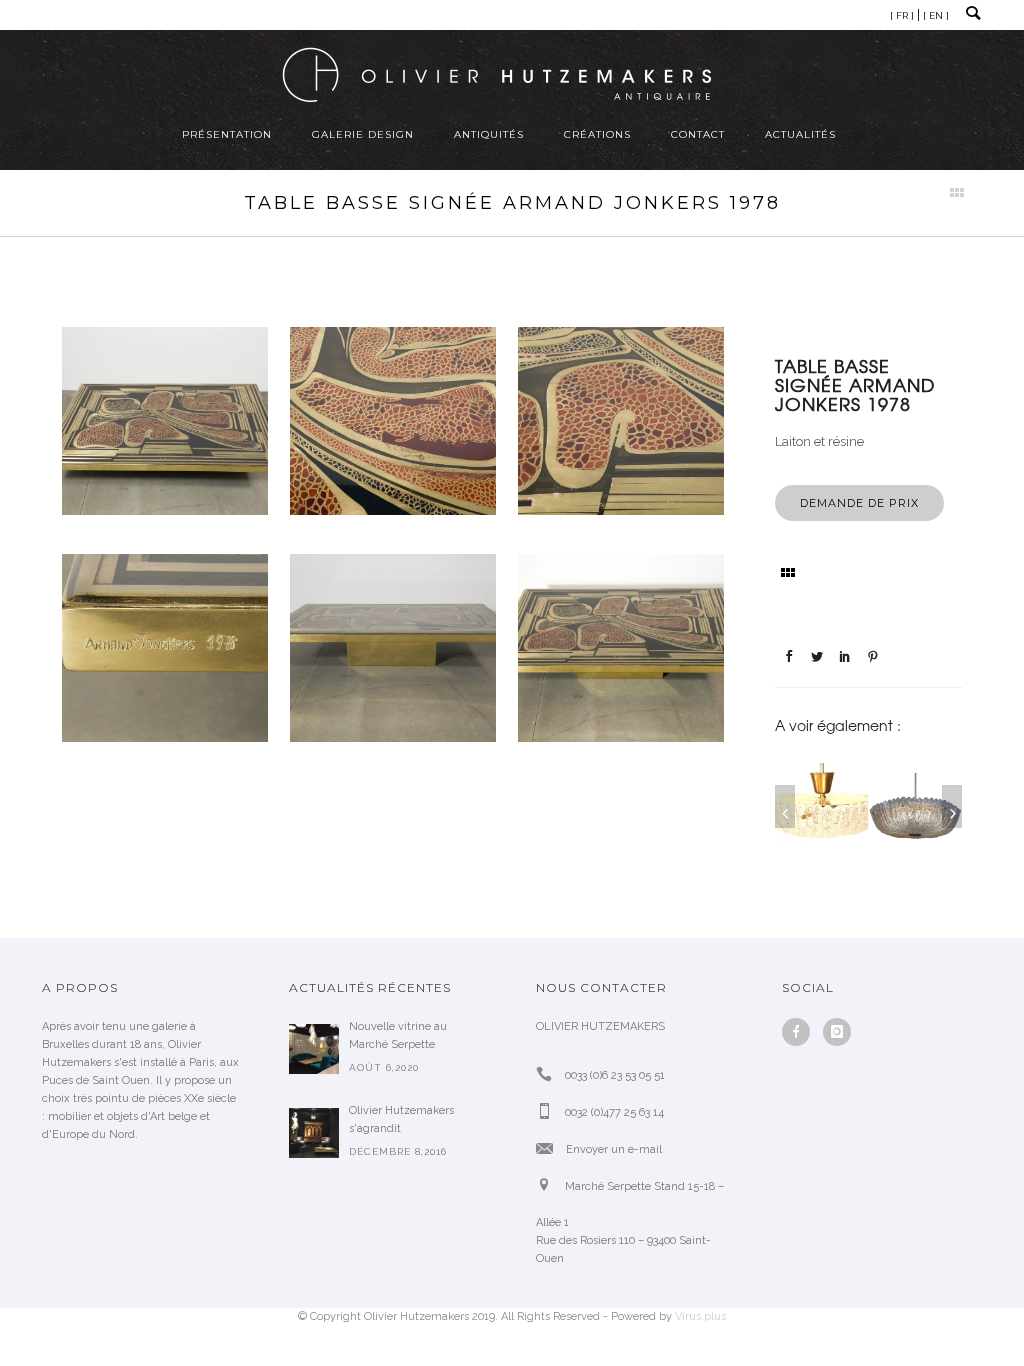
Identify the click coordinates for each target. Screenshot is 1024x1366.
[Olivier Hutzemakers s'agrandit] (314, 1133)
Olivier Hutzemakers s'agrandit (401, 1119)
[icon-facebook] (801, 1032)
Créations (597, 134)
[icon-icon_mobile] (549, 1111)
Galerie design (363, 134)
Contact (698, 134)
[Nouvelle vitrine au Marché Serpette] (314, 1049)
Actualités (800, 134)
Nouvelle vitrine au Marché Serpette (398, 1035)
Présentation (227, 134)
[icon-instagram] (837, 1032)
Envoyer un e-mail (614, 1149)
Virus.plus (700, 1316)
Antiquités (489, 134)
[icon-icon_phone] (549, 1074)
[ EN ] (936, 15)
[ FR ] (902, 15)
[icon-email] (549, 1148)
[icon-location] (549, 1185)
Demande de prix (859, 503)
